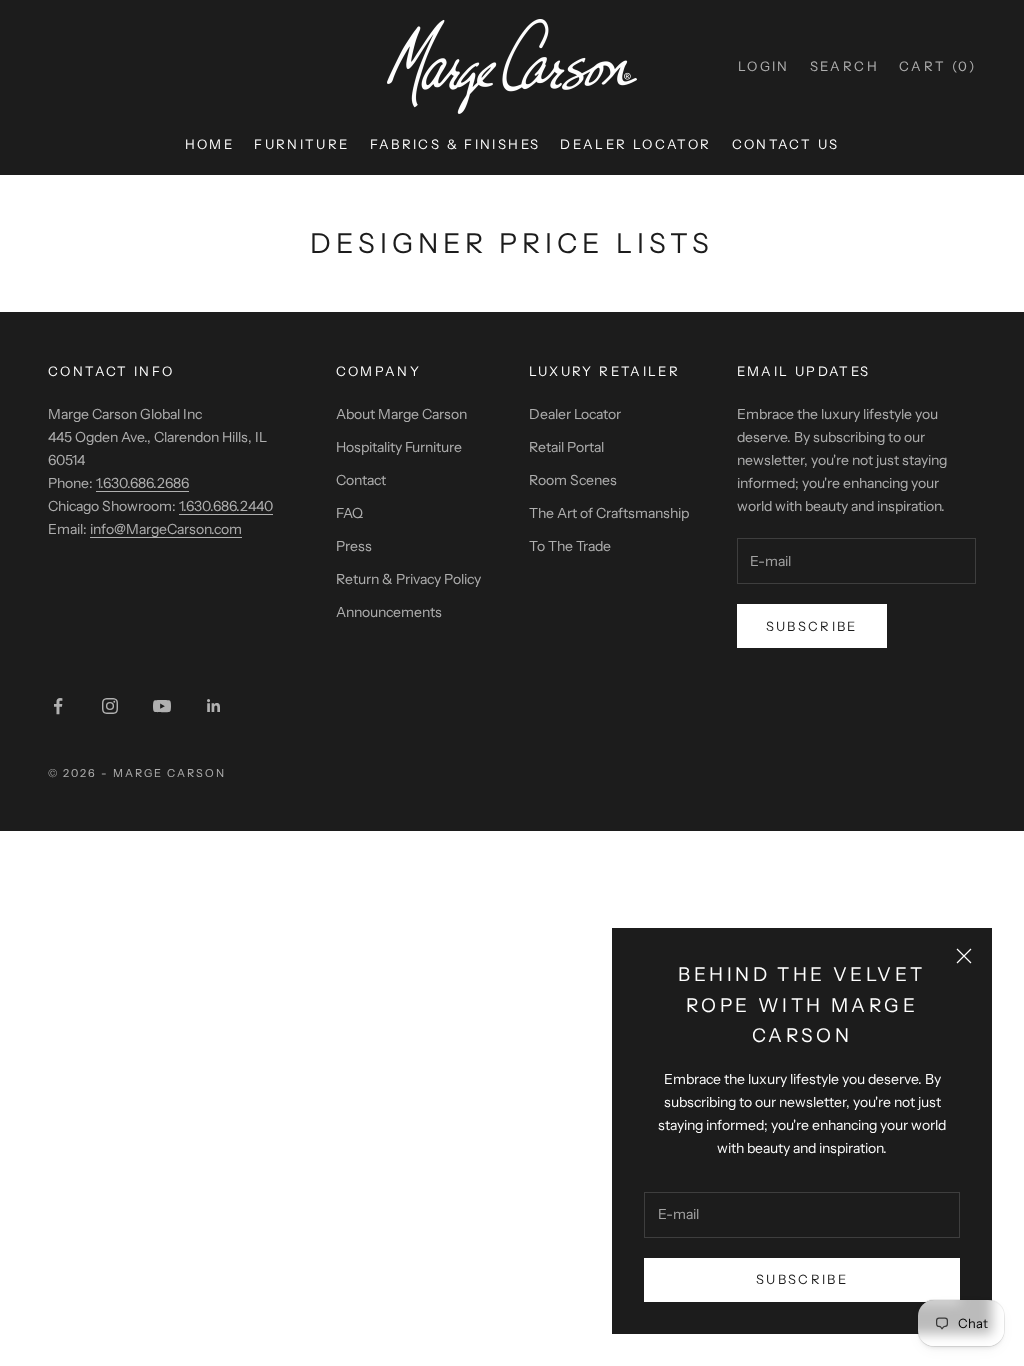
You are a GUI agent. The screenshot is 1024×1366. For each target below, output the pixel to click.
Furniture (301, 144)
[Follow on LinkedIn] (214, 706)
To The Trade (570, 546)
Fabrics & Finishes (455, 144)
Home (210, 144)
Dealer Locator (635, 144)
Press (354, 546)
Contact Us (786, 144)
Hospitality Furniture (399, 447)
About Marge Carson (401, 414)
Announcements (389, 612)
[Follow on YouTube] (162, 706)
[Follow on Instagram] (110, 706)
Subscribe (802, 1279)
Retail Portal (566, 447)
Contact (361, 480)
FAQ (349, 513)
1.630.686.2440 (226, 506)
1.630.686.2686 (142, 483)
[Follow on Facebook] (58, 706)
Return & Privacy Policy (408, 579)
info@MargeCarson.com (166, 529)
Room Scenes (573, 480)
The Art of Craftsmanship (609, 513)
